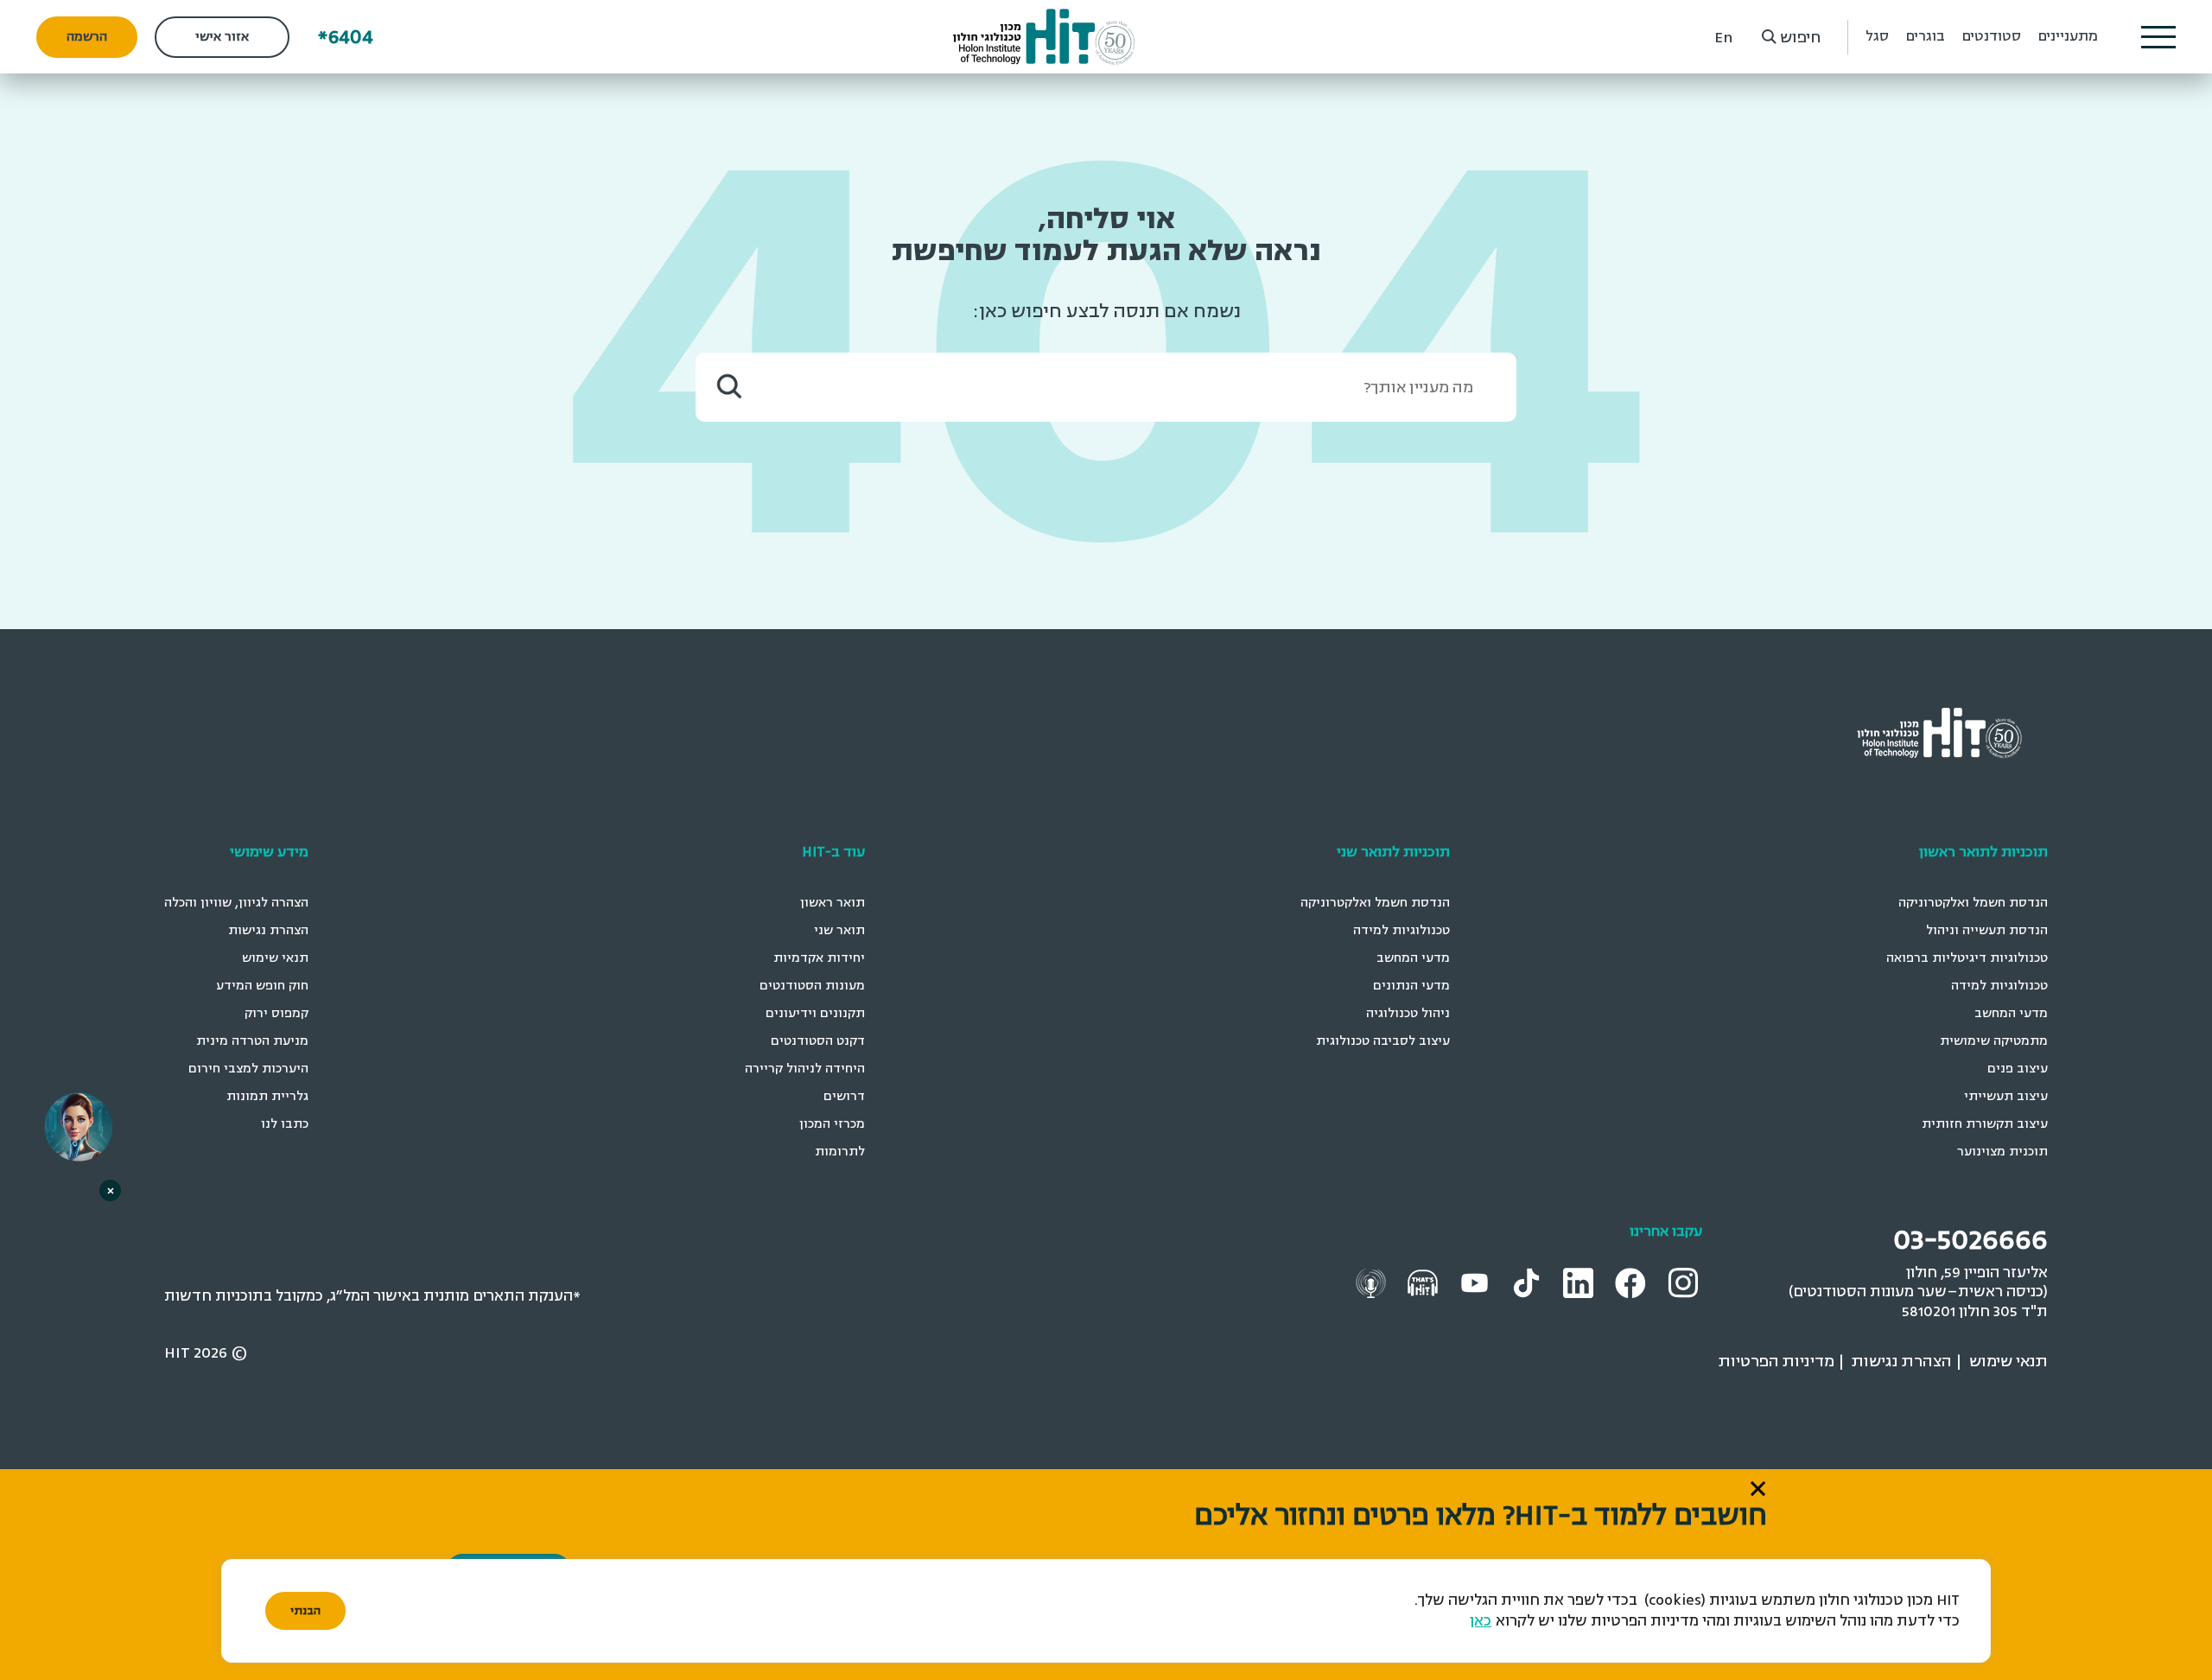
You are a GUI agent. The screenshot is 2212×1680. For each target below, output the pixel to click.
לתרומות (840, 1152)
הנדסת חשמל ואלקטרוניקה (1973, 903)
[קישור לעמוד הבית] (1044, 37)
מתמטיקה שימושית (1994, 1041)
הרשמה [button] (87, 37)
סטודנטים (1992, 36)
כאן (1481, 1621)
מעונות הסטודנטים (812, 986)
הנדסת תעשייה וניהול (1987, 930)
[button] (2158, 37)
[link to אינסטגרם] (1685, 1281)
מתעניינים (2068, 36)
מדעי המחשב (2011, 1013)
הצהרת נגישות (268, 930)
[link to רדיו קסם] (1373, 1281)
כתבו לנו (285, 1124)
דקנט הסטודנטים (818, 1041)
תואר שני (839, 930)
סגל (1877, 36)
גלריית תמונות (267, 1096)
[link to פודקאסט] (1425, 1281)
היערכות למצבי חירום (248, 1069)
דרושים (844, 1096)
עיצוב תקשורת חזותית (1985, 1124)
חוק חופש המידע (262, 986)
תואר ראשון (833, 903)
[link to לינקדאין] (1580, 1282)
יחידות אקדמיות (819, 958)
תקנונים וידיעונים (815, 1013)
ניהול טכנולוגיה (1408, 1013)
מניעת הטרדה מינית (252, 1041)
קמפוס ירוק (276, 1013)
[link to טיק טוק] (1529, 1281)
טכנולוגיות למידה (1999, 986)
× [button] (111, 1190)
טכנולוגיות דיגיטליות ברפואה (1967, 958)
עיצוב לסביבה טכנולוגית (1383, 1041)
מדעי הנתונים (1411, 986)
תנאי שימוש (275, 958)
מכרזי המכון (832, 1124)
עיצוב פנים (2018, 1069)
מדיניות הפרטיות (1777, 1361)
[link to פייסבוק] (1633, 1282)
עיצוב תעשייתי (2006, 1096)
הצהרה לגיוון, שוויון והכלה (236, 903)
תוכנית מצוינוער (2002, 1152)
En (1723, 37)
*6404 (346, 37)
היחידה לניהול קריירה (805, 1069)
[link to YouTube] (1477, 1281)
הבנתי (305, 1611)
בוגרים (1926, 36)
